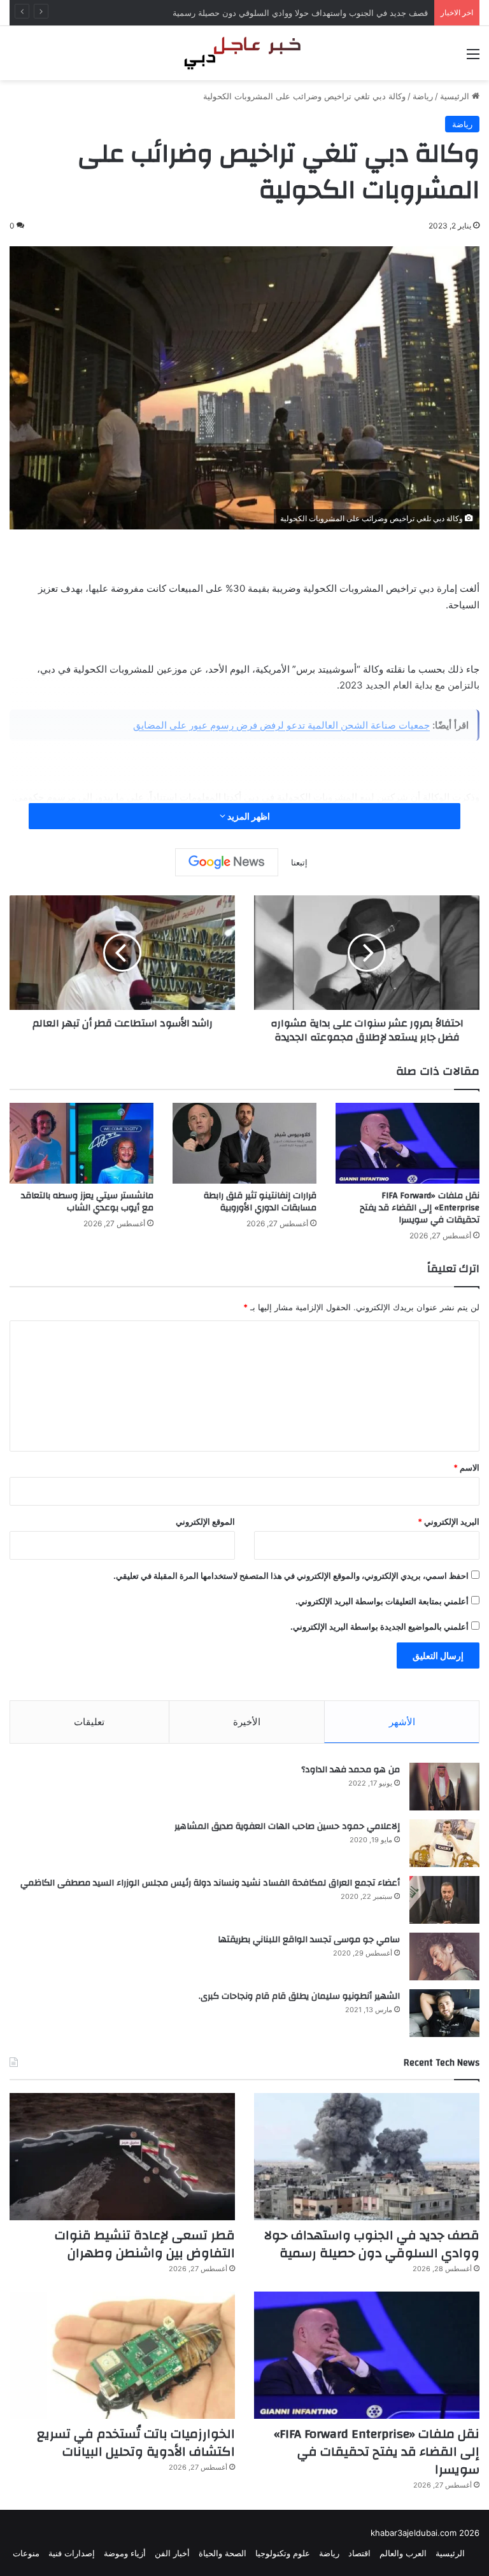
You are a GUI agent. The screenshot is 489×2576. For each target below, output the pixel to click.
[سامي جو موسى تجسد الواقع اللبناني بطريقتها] (444, 1956)
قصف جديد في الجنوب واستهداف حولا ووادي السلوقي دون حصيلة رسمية (372, 2244)
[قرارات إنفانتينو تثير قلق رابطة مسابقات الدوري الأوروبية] (244, 1143)
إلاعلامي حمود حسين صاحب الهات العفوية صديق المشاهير (287, 1826)
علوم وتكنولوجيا (283, 2553)
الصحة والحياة (223, 2553)
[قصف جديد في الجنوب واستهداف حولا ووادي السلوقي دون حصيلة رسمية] (367, 2157)
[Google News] (227, 862)
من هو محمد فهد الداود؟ (351, 1770)
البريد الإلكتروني (449, 1522)
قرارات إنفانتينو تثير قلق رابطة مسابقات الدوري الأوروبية (260, 1202)
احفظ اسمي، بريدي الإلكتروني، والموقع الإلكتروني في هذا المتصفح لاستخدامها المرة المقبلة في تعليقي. (291, 1576)
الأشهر (402, 1722)
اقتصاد (359, 2553)
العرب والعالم (403, 2553)
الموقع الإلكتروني (205, 1522)
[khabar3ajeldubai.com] (244, 53)
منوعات (26, 2553)
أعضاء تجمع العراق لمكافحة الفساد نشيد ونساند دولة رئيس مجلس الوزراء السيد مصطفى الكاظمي (210, 1883)
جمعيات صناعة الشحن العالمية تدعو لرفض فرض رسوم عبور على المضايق (281, 725)
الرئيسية (456, 96)
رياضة (423, 96)
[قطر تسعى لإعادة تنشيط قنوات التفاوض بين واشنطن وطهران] (122, 2157)
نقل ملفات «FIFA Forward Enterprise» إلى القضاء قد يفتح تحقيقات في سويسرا (420, 1208)
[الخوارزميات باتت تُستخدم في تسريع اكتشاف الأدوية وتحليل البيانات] (122, 2355)
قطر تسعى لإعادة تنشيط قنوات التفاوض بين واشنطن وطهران (319, 13)
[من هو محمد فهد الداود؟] (444, 1787)
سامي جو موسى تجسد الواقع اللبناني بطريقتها (309, 1940)
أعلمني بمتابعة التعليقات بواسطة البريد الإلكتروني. (382, 1601)
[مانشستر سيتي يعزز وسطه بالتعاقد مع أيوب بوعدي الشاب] (81, 1143)
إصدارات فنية (72, 2553)
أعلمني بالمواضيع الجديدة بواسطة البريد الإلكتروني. (379, 1627)
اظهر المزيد (248, 816)
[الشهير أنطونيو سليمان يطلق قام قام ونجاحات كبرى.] (444, 2013)
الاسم (466, 1467)
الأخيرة (247, 1722)
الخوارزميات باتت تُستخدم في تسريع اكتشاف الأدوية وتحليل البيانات (136, 2443)
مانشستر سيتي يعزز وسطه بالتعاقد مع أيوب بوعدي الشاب (87, 1202)
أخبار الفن (172, 2553)
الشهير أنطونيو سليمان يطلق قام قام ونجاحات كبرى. (299, 1996)
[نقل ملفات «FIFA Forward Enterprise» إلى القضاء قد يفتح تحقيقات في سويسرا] (407, 1143)
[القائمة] (473, 58)
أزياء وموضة (125, 2553)
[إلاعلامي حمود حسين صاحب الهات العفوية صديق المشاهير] (444, 1843)
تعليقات (89, 1722)
